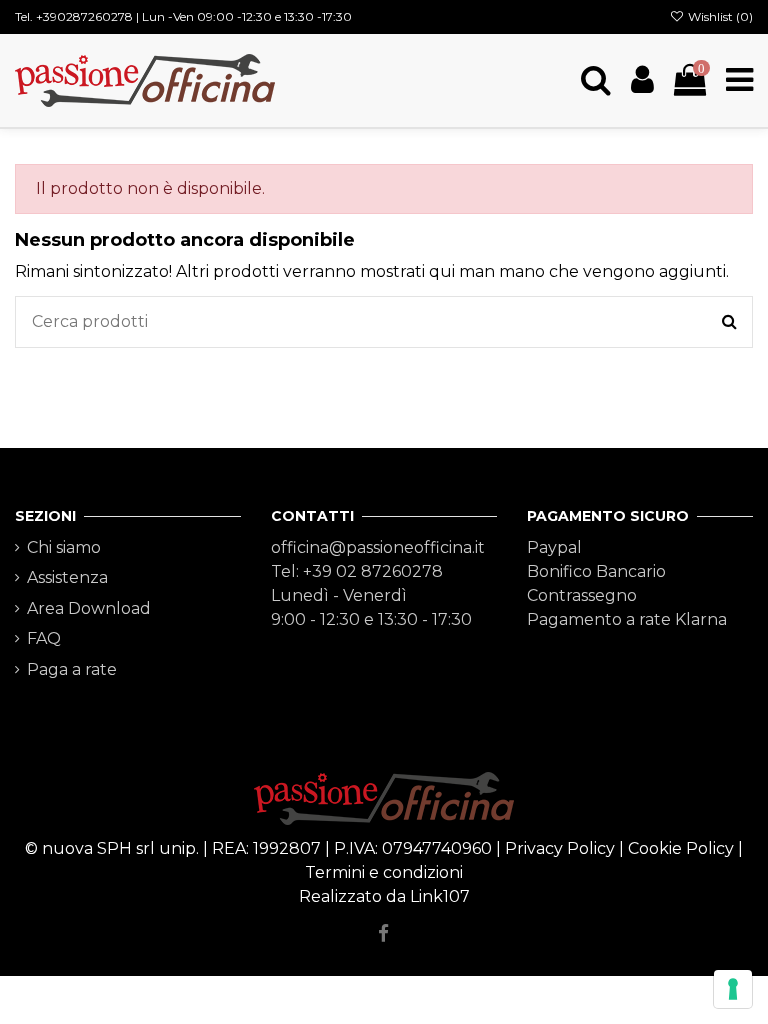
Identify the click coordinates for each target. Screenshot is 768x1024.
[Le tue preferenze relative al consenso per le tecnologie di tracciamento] (733, 989)
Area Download (89, 608)
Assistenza (67, 577)
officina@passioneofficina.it (378, 547)
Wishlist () (719, 16)
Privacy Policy (560, 848)
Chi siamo (64, 547)
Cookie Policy (681, 848)
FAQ (44, 638)
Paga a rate (72, 669)
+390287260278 (84, 16)
